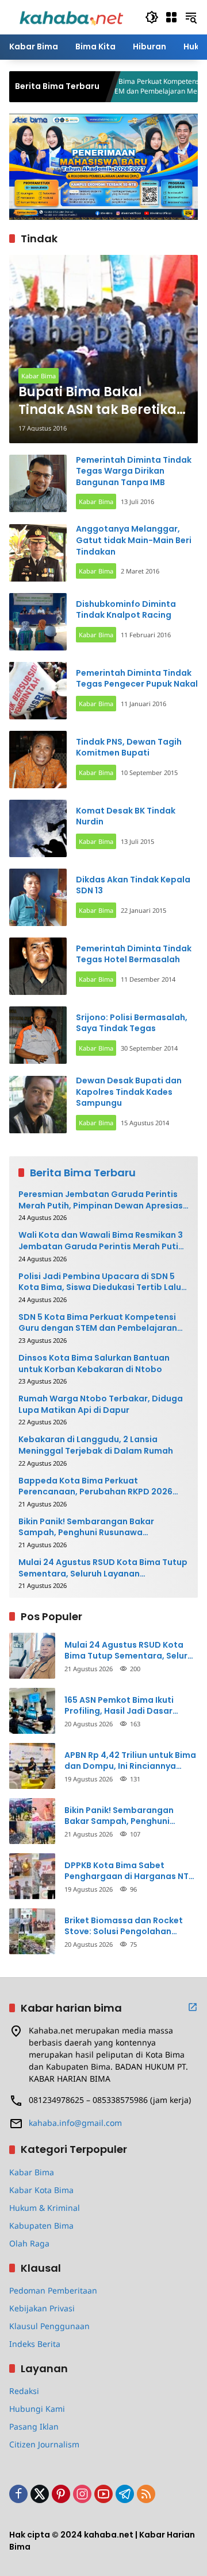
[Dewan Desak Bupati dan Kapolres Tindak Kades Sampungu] (38, 1105)
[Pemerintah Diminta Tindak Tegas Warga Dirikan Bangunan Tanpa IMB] (38, 483)
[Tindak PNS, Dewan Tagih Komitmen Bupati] (38, 760)
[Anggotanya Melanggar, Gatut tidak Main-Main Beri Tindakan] (38, 553)
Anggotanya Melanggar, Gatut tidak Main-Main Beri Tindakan (134, 540)
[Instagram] (82, 2494)
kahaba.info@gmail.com (75, 2123)
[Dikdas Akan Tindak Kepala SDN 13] (38, 897)
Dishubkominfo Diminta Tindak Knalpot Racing (126, 610)
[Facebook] (18, 2494)
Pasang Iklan (34, 2426)
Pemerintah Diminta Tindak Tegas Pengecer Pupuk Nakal (137, 679)
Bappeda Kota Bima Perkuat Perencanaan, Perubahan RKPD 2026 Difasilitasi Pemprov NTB (95, 1487)
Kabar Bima (39, 376)
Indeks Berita (35, 2344)
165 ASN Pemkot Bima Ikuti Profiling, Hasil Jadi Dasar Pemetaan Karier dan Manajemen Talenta (119, 1706)
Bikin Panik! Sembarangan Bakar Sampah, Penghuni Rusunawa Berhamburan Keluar (86, 1527)
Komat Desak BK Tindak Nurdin (126, 816)
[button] (152, 17)
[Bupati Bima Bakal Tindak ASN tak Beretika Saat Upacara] (103, 349)
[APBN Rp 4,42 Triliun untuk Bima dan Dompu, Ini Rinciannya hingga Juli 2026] (32, 1766)
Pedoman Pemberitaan (53, 2290)
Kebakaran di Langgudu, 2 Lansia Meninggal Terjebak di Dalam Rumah (96, 1445)
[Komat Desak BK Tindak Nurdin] (38, 828)
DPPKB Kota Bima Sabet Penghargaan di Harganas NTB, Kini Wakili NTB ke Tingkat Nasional (130, 1871)
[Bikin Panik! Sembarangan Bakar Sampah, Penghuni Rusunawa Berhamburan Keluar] (32, 1821)
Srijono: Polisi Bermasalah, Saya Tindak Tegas (132, 1023)
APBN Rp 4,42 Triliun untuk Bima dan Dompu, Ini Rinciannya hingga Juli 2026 (130, 1761)
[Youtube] (103, 2494)
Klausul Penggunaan (49, 2326)
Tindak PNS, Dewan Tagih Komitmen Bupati (129, 747)
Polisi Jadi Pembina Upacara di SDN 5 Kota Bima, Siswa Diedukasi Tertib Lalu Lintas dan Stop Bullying (100, 1282)
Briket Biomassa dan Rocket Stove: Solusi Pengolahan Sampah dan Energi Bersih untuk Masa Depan (124, 1926)
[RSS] (146, 2494)
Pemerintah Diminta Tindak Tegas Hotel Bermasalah (134, 954)
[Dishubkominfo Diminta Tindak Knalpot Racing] (38, 622)
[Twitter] (40, 2494)
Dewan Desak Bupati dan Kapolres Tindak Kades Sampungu (129, 1092)
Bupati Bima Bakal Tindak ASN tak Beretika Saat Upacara (97, 401)
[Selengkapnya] (193, 2007)
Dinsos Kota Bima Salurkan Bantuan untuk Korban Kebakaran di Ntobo (94, 1364)
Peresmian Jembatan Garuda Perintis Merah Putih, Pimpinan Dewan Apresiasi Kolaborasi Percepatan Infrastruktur (102, 1200)
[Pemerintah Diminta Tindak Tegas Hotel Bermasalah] (38, 966)
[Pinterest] (61, 2494)
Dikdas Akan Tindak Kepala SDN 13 (133, 885)
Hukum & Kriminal (45, 2208)
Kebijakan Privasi (42, 2308)
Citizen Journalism (44, 2444)
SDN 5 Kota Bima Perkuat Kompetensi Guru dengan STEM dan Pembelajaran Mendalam (115, 86)
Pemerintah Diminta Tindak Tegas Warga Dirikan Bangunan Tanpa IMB (134, 471)
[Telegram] (125, 2494)
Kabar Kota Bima (41, 2190)
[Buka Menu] (171, 17)
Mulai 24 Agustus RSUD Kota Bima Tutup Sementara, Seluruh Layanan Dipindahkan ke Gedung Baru (103, 1568)
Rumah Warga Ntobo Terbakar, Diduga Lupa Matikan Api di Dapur (101, 1405)
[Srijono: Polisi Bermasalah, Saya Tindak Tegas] (38, 1035)
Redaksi (24, 2391)
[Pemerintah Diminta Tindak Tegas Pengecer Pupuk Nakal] (38, 691)
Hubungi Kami (37, 2409)
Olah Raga (29, 2243)
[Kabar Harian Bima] (71, 16)
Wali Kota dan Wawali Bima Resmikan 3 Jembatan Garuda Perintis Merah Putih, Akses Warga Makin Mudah (102, 1241)
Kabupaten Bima (41, 2226)
